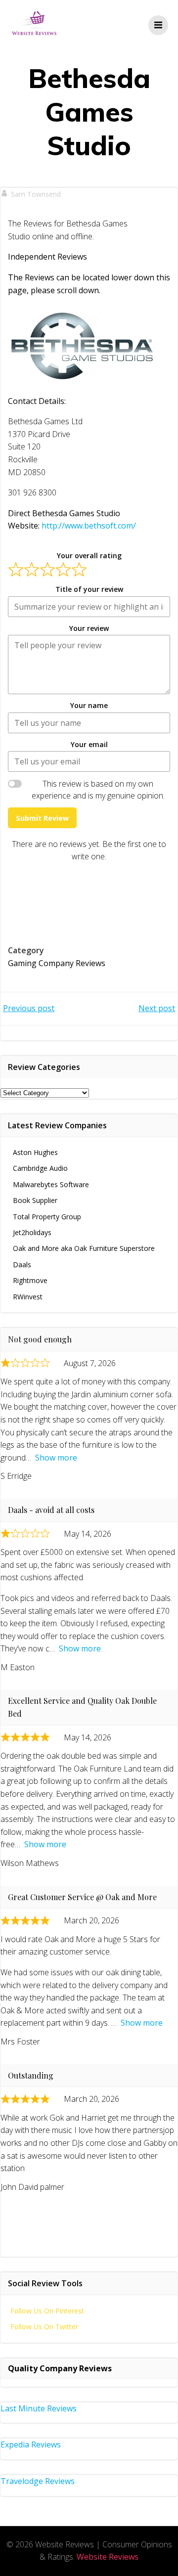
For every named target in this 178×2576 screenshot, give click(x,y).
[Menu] (158, 25)
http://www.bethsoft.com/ (89, 526)
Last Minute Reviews (39, 2408)
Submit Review (42, 818)
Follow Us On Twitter (44, 2327)
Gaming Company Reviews (57, 963)
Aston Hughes (35, 1152)
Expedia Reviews (31, 2444)
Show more (56, 1458)
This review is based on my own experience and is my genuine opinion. (98, 790)
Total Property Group (47, 1217)
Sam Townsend (36, 194)
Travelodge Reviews (38, 2481)
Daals (22, 1265)
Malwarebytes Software (51, 1184)
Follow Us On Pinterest (47, 2311)
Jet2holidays (32, 1232)
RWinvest (28, 1297)
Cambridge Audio (40, 1168)
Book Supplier (35, 1200)
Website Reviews (108, 2557)
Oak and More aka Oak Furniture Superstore (84, 1248)
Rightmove (30, 1280)
